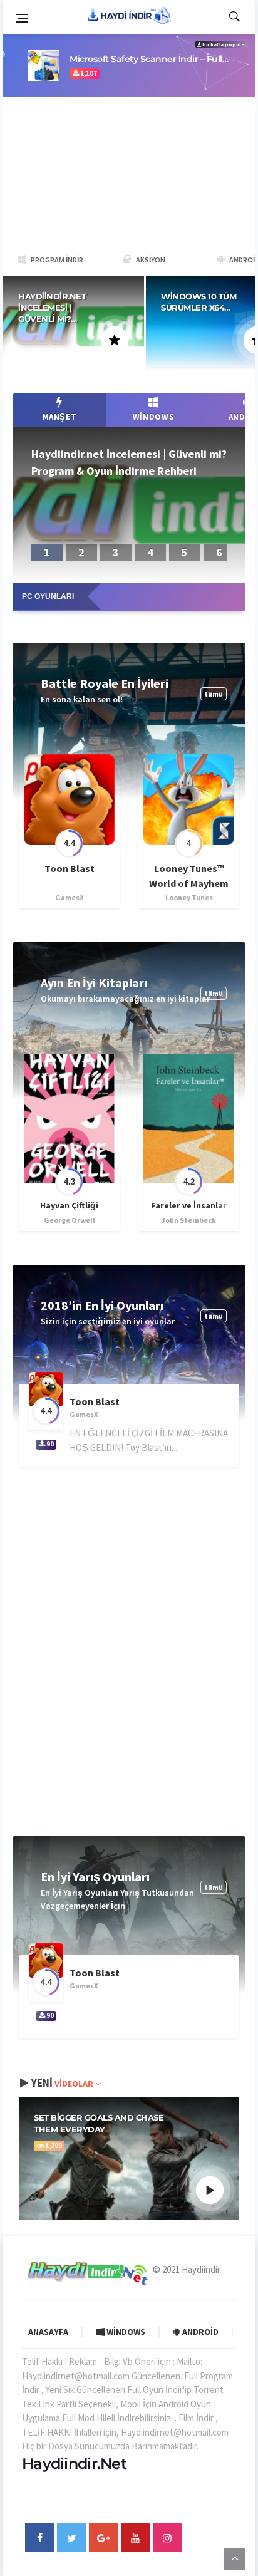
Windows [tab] (154, 417)
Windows (125, 2332)
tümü (214, 694)
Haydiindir (201, 2269)
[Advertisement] (129, 171)
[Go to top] (235, 2558)
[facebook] (39, 2538)
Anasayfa (48, 2332)
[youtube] (135, 2538)
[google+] (103, 2538)
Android (199, 2332)
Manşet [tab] (60, 417)
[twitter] (71, 2538)
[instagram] (167, 2538)
